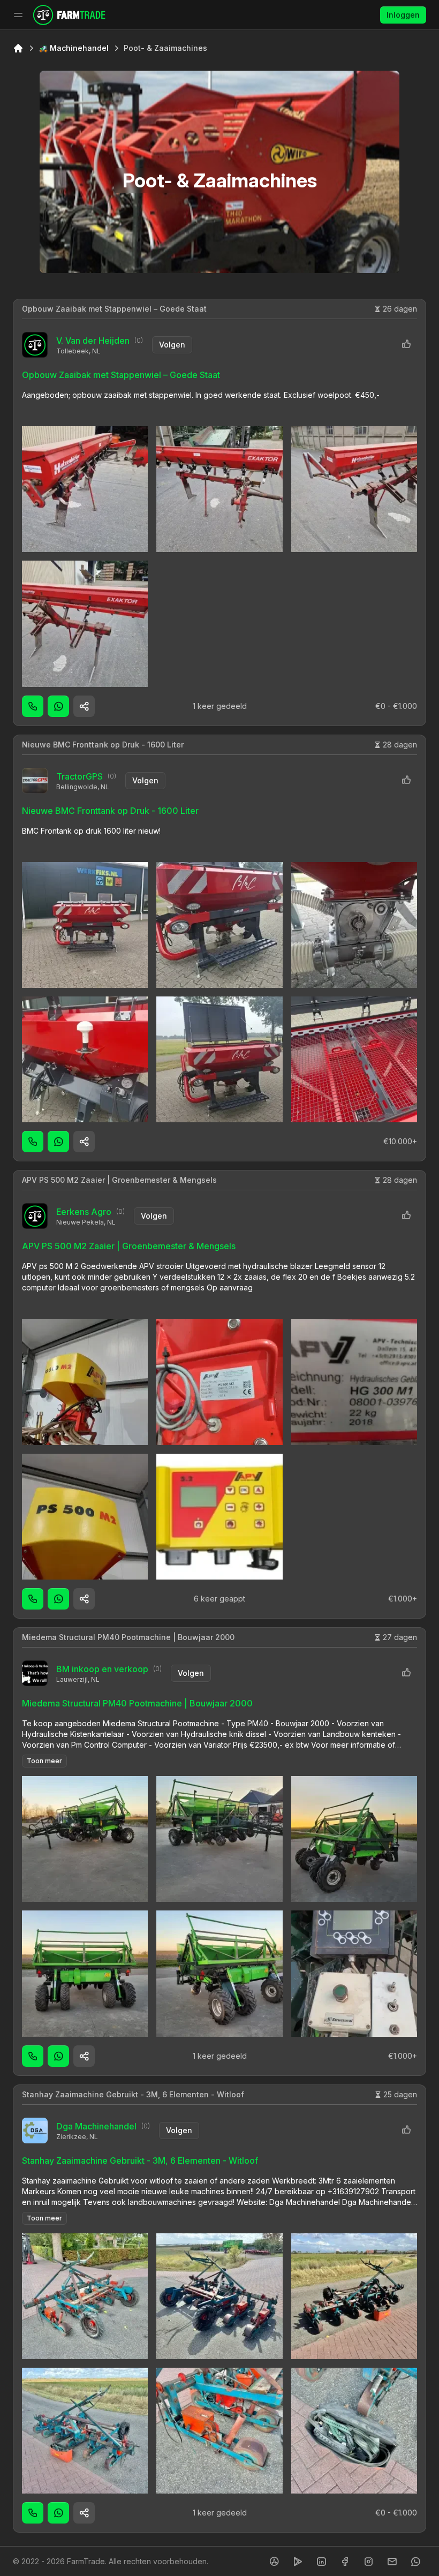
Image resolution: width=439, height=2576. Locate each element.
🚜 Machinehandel (74, 48)
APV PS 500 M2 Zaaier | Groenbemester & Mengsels (119, 1180)
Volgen (172, 345)
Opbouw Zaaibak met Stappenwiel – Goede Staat (114, 309)
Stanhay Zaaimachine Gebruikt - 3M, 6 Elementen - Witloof (133, 2094)
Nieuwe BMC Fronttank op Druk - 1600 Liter (103, 745)
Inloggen (403, 15)
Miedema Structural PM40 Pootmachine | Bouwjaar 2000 (128, 1637)
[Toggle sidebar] (18, 15)
